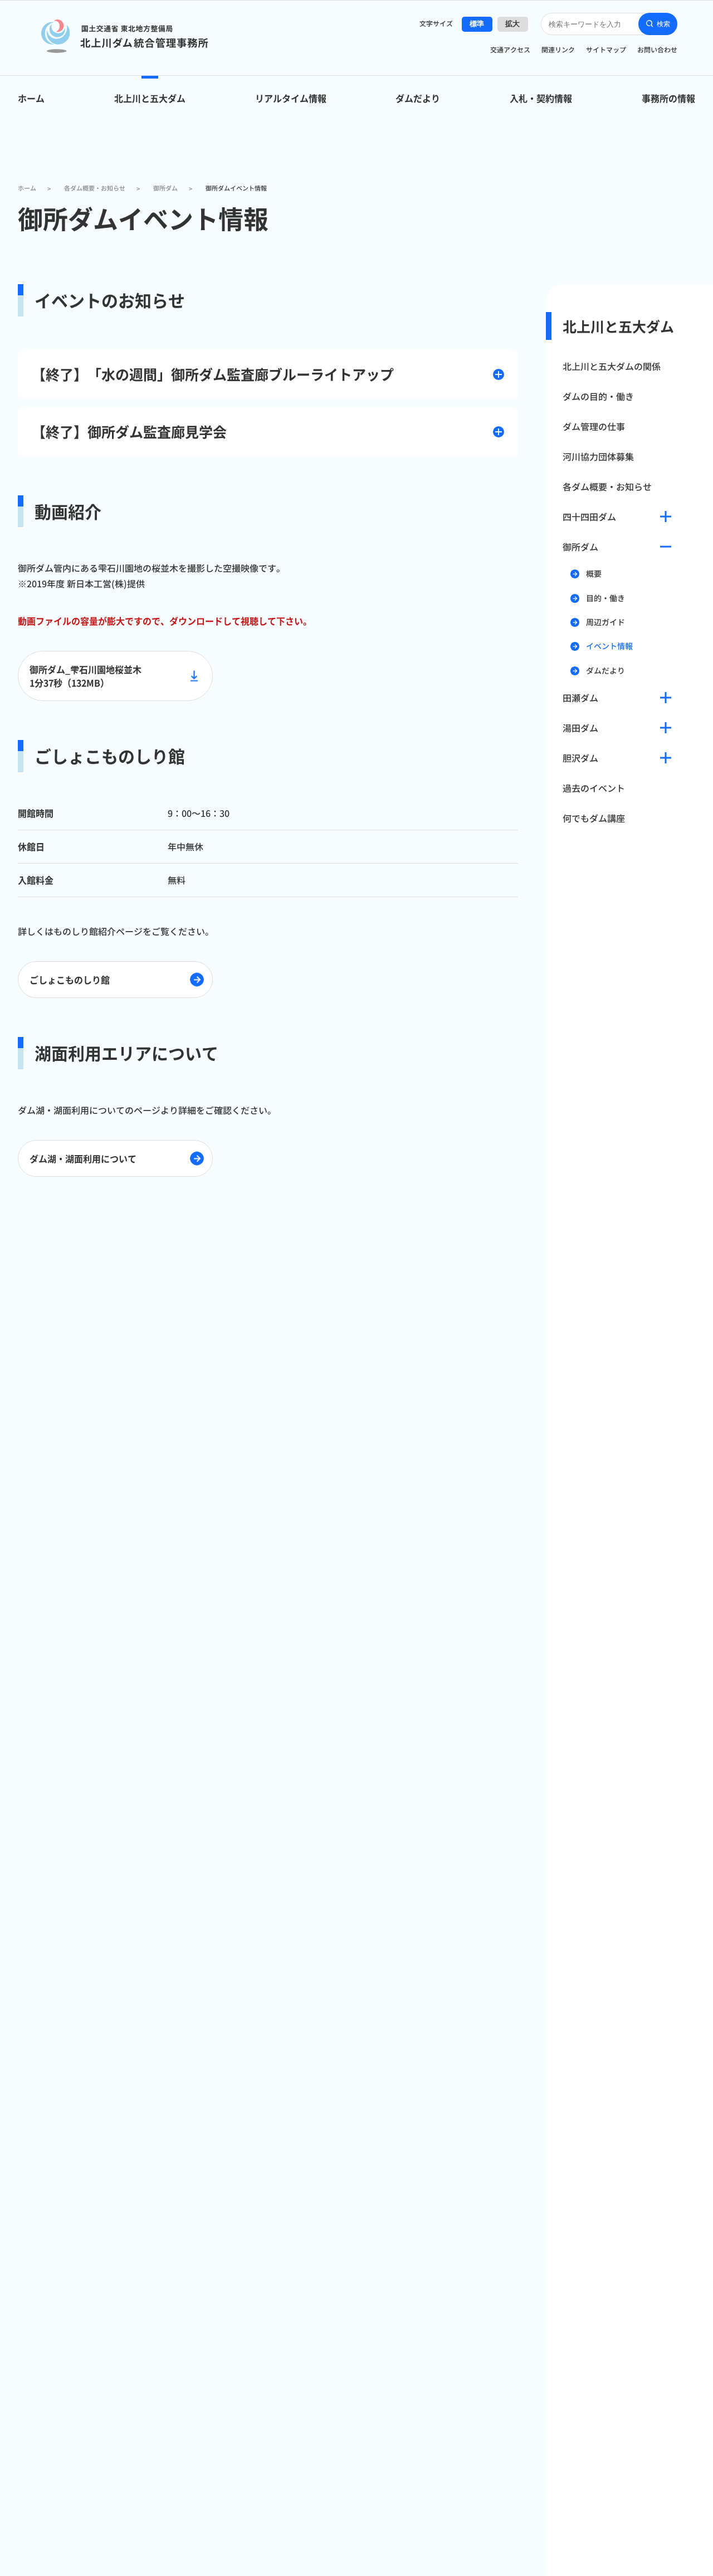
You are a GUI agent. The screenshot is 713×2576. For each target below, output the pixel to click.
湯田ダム (580, 728)
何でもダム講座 (594, 818)
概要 (594, 574)
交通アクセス (510, 49)
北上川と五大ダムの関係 (612, 366)
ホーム (31, 98)
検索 (663, 24)
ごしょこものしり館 (70, 980)
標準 (477, 24)
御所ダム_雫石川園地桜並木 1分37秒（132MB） (86, 676)
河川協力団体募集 (598, 456)
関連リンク (558, 49)
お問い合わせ (657, 49)
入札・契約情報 (541, 98)
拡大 (513, 24)
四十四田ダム (589, 517)
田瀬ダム (580, 698)
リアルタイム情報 (291, 98)
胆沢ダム (580, 758)
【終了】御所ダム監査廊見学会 (129, 431)
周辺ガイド (605, 622)
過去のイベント (594, 788)
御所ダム (580, 547)
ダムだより (418, 98)
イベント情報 (609, 646)
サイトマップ (606, 49)
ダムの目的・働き (598, 396)
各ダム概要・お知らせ (607, 486)
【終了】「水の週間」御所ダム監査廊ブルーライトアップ (213, 374)
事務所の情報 (668, 98)
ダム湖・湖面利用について (83, 1158)
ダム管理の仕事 (594, 426)
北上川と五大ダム (150, 98)
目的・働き (605, 598)
